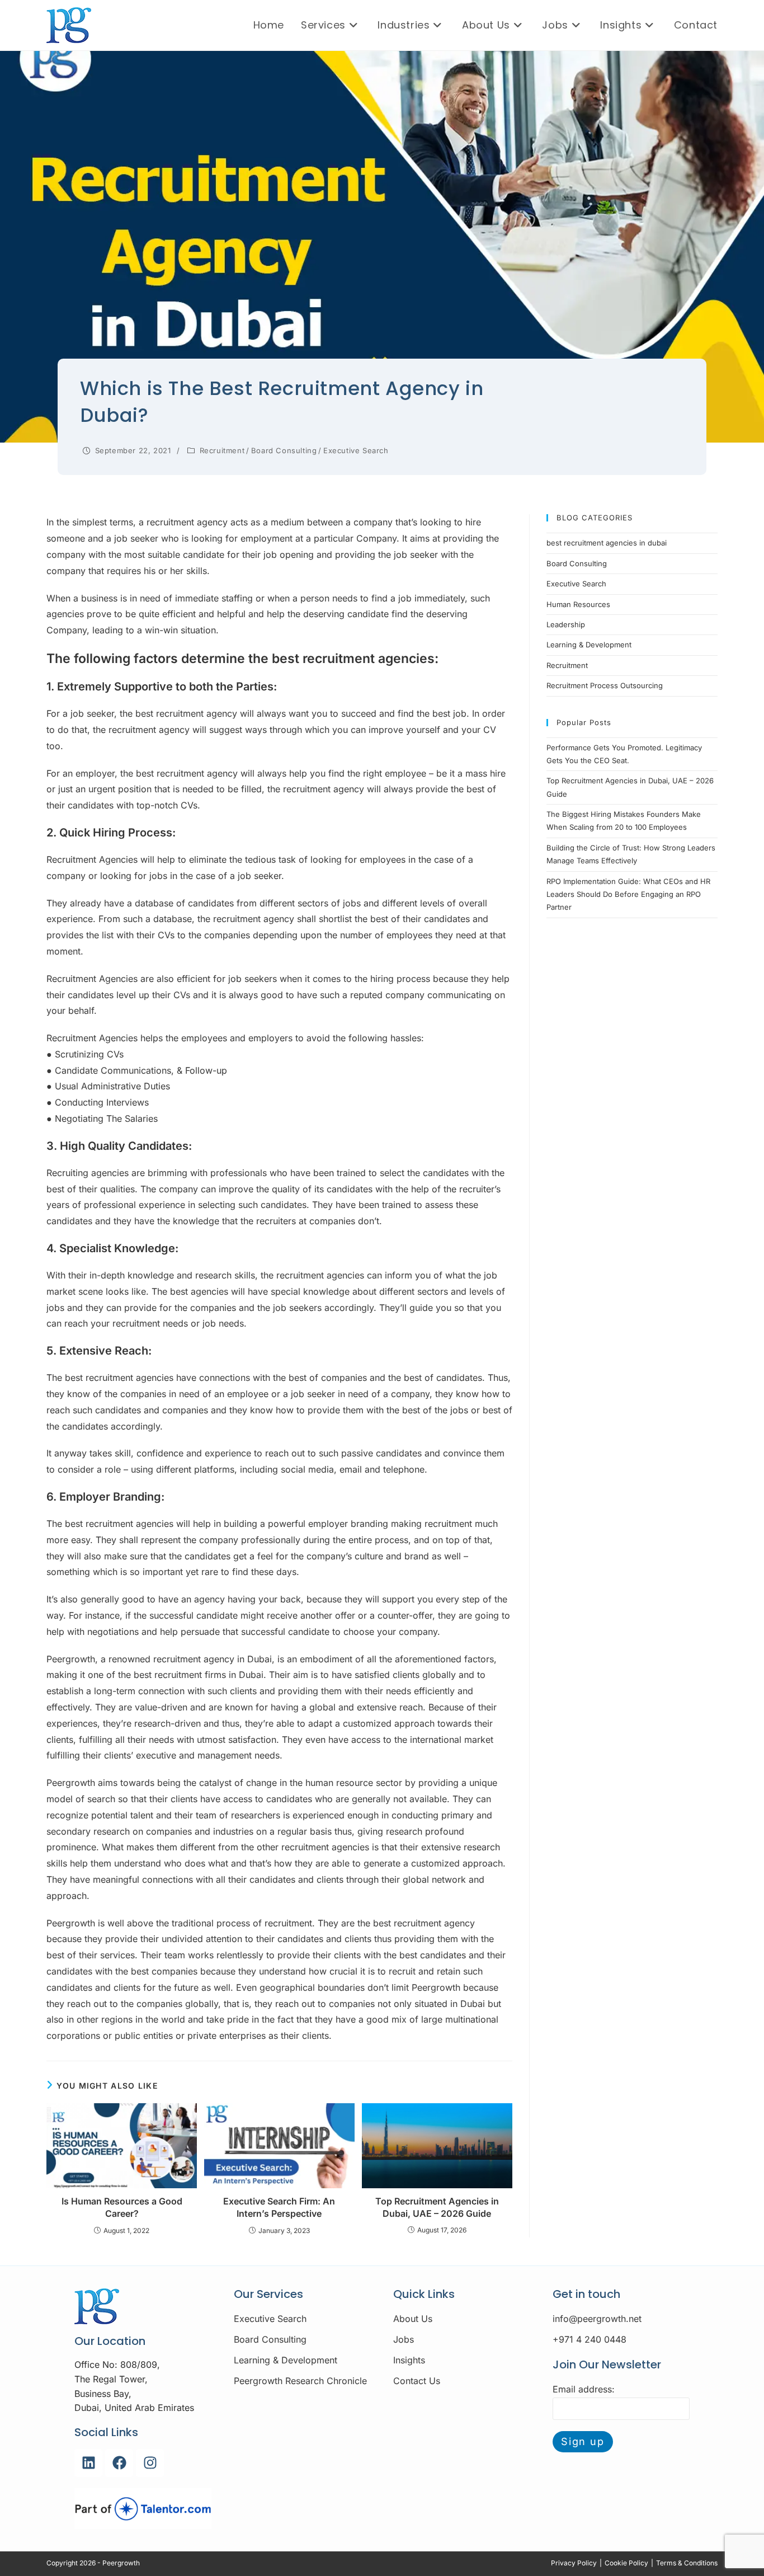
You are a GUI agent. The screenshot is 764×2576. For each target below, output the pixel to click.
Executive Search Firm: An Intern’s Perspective (279, 2207)
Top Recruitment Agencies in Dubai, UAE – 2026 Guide (437, 2207)
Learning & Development (589, 645)
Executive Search (356, 450)
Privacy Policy (574, 2563)
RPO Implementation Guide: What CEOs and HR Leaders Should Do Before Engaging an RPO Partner (628, 894)
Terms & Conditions (687, 2563)
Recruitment (222, 450)
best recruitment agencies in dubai (607, 543)
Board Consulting (284, 450)
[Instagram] (150, 2463)
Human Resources (578, 604)
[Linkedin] (88, 2463)
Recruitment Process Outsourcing (605, 685)
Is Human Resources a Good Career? (122, 2207)
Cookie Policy (626, 2563)
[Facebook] (119, 2463)
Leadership (566, 624)
